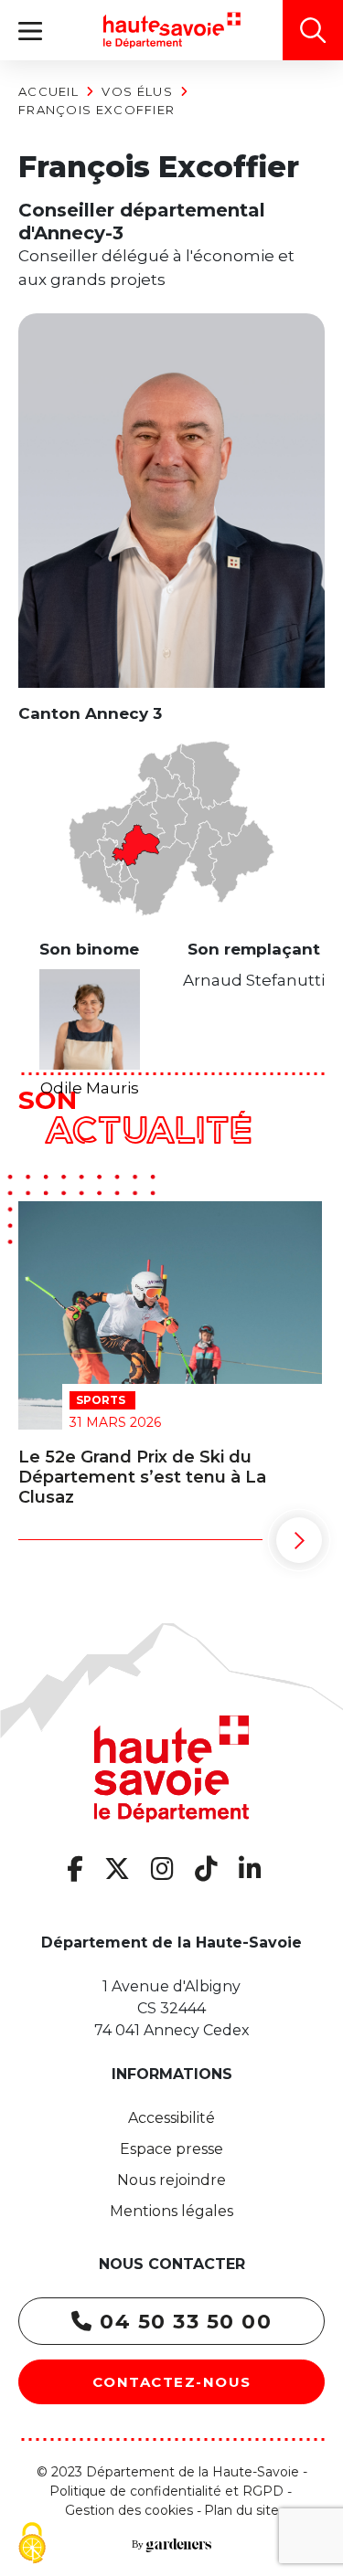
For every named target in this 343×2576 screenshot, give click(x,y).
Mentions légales (171, 2211)
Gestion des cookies (129, 2510)
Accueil (48, 91)
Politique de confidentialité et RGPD (166, 2491)
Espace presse (171, 2149)
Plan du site (241, 2510)
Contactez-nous (172, 2382)
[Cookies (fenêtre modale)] (32, 2544)
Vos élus (137, 91)
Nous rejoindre (171, 2180)
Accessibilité (171, 2118)
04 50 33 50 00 (183, 2322)
